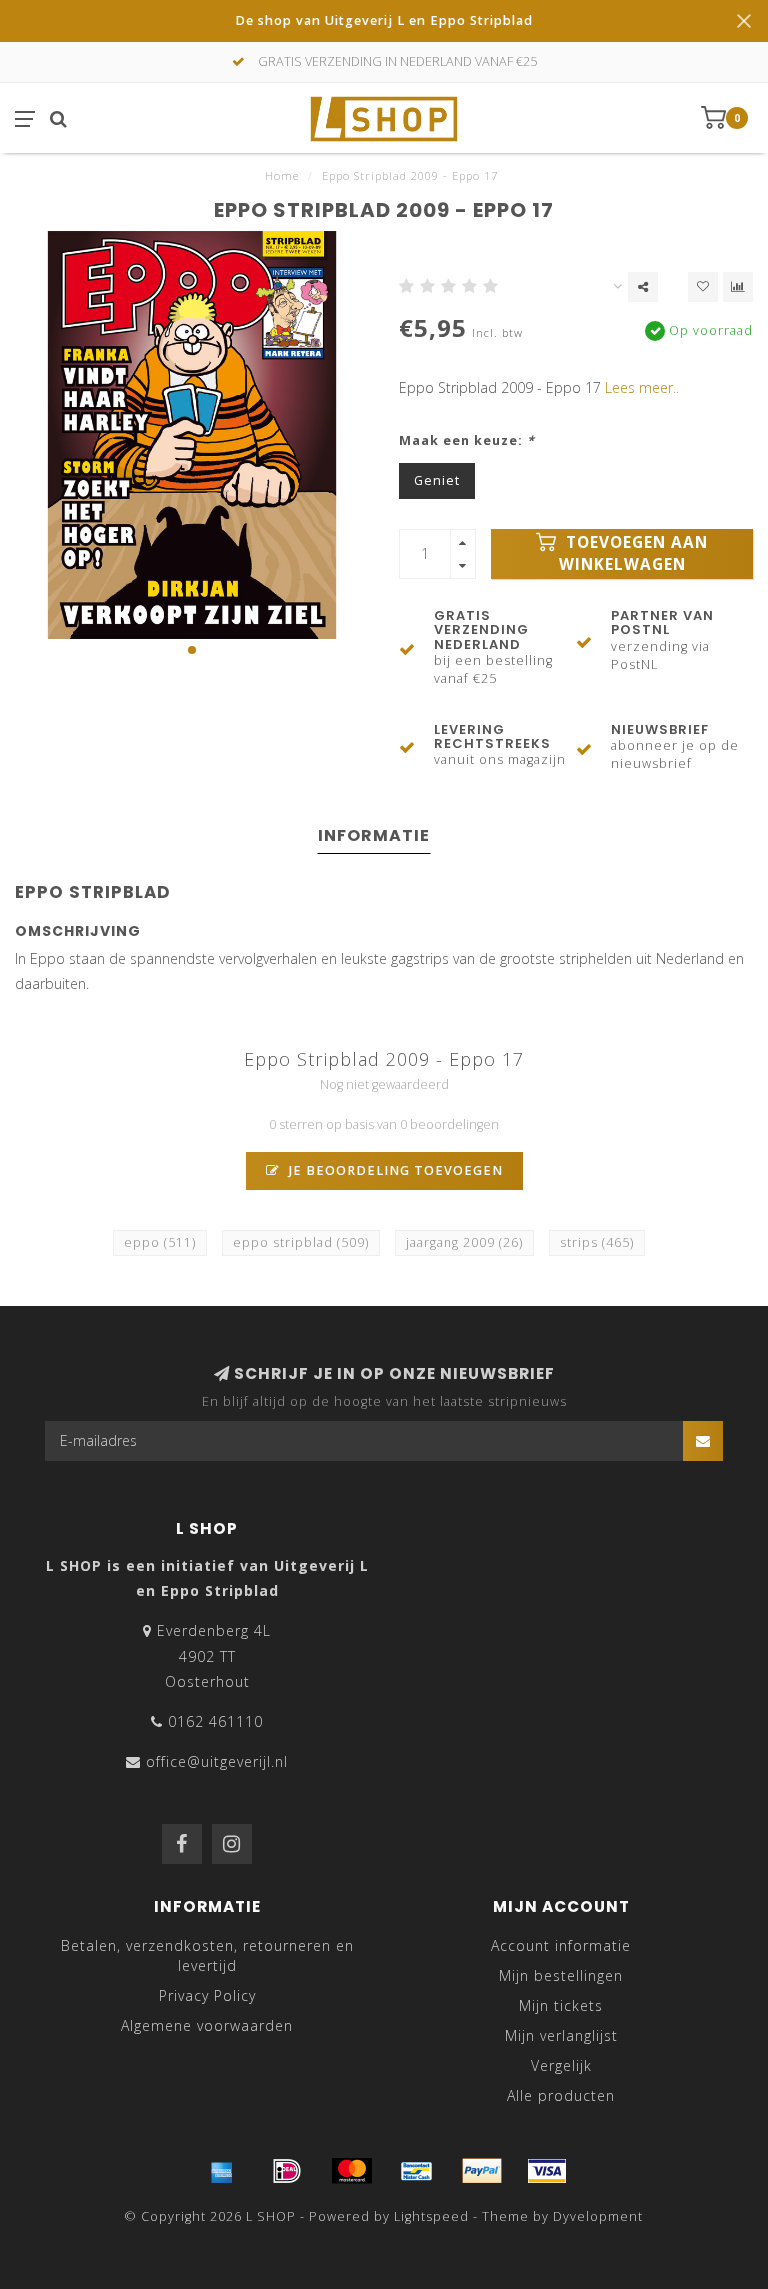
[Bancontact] (417, 2171)
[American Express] (222, 2171)
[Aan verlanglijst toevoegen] (703, 287)
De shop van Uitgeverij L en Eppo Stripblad (384, 20)
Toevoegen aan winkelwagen (634, 553)
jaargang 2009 (464, 1242)
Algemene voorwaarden (207, 2025)
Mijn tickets (561, 2005)
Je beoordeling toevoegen (394, 1170)
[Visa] (547, 2171)
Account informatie (561, 1945)
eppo (160, 1242)
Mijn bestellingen (561, 1975)
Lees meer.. (642, 387)
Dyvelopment (598, 2216)
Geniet (437, 480)
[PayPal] (482, 2171)
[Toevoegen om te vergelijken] (738, 287)
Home (282, 175)
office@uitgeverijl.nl (217, 1761)
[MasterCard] (352, 2171)
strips (597, 1242)
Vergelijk (561, 2065)
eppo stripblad (301, 1242)
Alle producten (561, 2095)
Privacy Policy (207, 1995)
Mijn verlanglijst (561, 2035)
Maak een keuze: (467, 440)
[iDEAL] (287, 2171)
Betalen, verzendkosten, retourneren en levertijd (207, 1955)
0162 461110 (215, 1721)
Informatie (374, 835)
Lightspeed (431, 2216)
